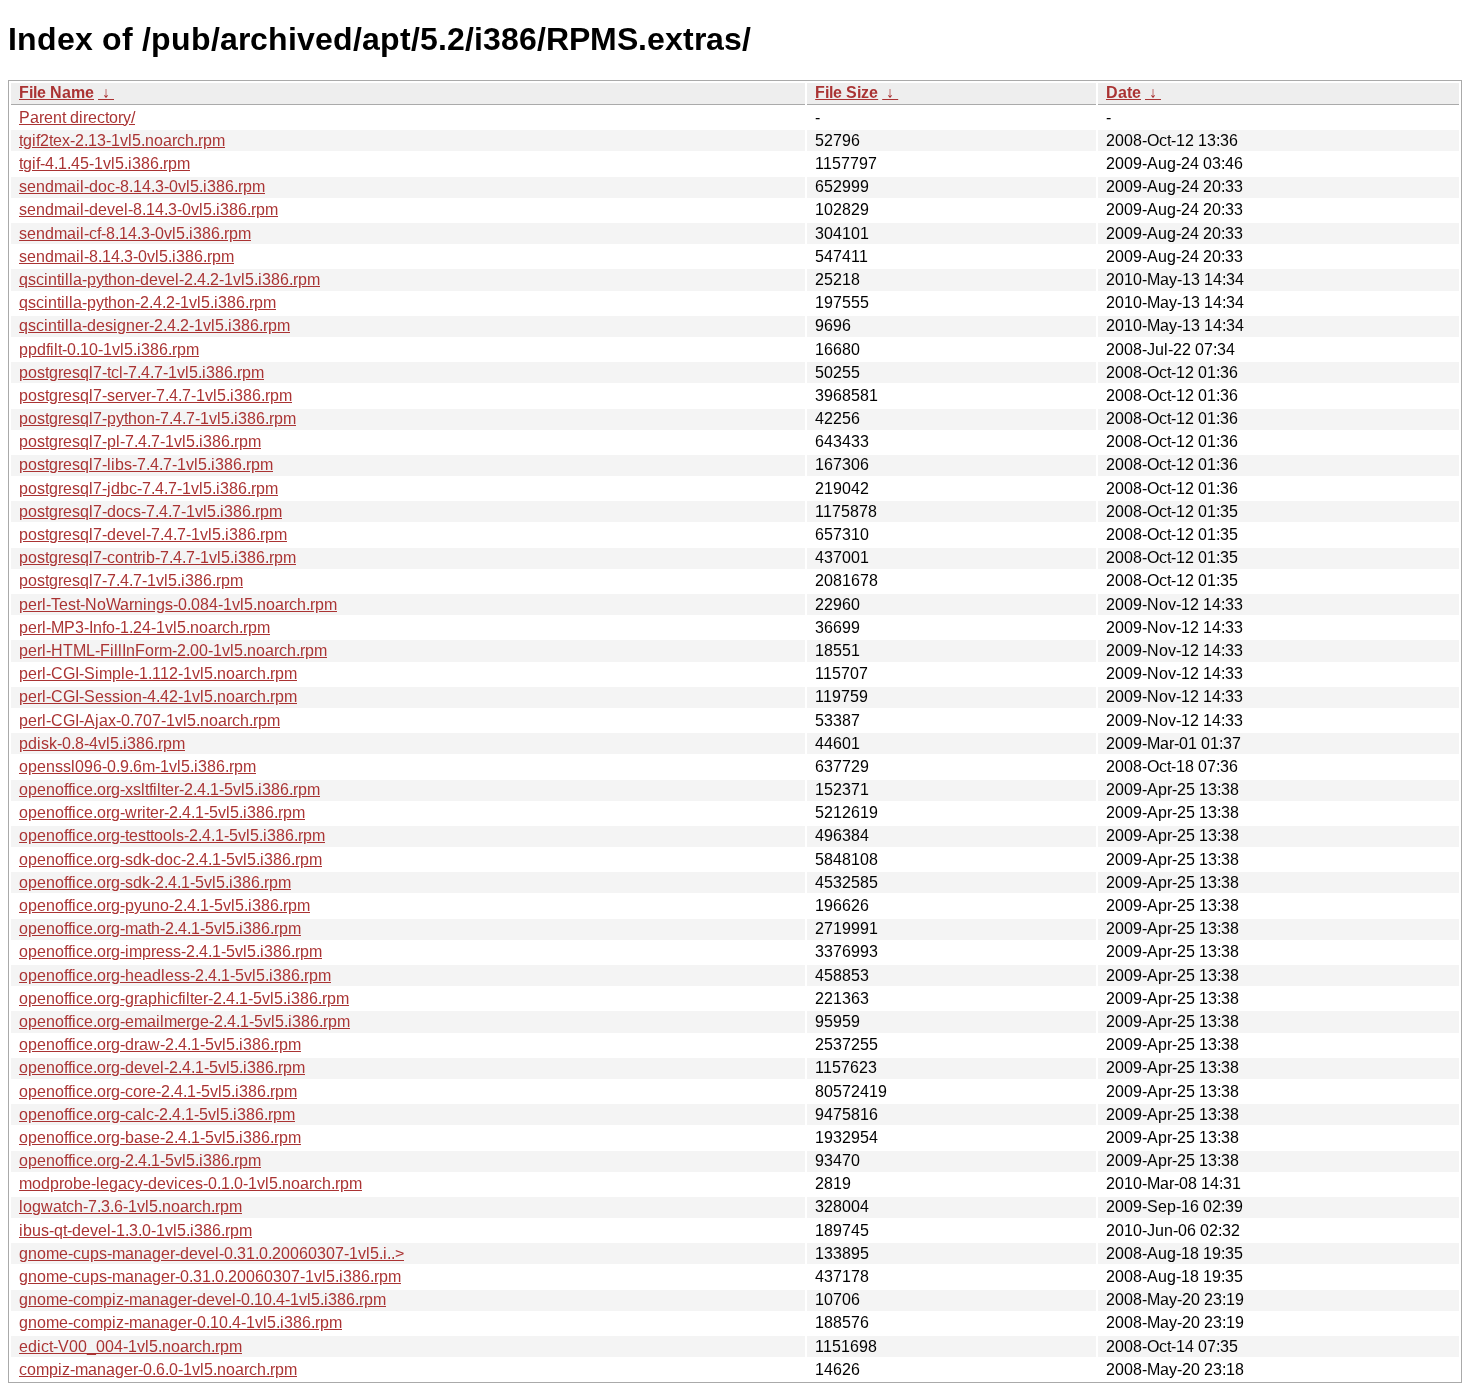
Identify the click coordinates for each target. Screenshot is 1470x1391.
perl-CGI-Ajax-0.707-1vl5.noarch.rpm (149, 720)
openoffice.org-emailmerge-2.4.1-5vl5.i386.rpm (184, 1021)
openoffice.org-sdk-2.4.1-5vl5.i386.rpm (155, 882)
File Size (846, 92)
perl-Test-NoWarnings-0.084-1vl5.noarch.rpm (178, 604)
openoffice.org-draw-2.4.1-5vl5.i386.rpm (160, 1044)
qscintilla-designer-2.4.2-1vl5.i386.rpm (154, 325)
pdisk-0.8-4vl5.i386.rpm (102, 743)
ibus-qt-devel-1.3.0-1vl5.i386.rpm (135, 1230)
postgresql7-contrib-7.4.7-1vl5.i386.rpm (157, 557)
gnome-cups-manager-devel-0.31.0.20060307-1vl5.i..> (211, 1253)
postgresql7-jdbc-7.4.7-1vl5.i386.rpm (148, 488)
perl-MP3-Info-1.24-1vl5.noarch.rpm (144, 627)
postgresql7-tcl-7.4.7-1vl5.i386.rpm (141, 372)
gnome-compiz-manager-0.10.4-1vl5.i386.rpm (180, 1322)
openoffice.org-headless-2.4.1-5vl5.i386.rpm (175, 975)
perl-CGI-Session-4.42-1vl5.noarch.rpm (158, 696)
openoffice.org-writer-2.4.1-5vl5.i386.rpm (162, 812)
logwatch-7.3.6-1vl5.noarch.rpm (130, 1206)
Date (1123, 92)
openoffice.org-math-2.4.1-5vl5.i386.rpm (160, 928)
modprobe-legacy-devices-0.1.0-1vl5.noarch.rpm (190, 1183)
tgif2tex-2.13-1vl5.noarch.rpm (122, 140)
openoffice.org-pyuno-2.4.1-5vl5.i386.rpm (164, 905)
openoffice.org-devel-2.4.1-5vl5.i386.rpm (162, 1067)
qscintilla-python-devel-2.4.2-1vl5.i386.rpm (169, 279)
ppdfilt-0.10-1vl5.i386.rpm (109, 349)
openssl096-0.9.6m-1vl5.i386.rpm (137, 766)
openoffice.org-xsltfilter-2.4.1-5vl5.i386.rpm (169, 789)
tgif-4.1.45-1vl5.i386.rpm (104, 163)
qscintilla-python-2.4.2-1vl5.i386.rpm (147, 302)
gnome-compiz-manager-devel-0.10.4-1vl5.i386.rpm (202, 1299)
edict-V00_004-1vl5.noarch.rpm (130, 1346)
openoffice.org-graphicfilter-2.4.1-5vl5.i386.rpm (184, 998)
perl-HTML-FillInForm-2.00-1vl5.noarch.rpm (173, 650)
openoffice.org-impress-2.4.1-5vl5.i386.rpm (170, 951)
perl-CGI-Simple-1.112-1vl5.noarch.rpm (158, 673)
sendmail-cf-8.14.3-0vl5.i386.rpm (135, 233)
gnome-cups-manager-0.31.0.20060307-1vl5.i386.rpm (210, 1276)
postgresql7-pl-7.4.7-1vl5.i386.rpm (140, 441)
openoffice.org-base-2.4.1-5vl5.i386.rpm (160, 1137)
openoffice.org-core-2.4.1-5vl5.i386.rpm (158, 1091)
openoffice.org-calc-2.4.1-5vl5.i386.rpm (157, 1114)
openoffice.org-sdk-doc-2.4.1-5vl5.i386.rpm (170, 859)
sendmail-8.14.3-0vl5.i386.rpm (126, 256)
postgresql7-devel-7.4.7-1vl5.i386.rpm (153, 534)
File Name (56, 92)
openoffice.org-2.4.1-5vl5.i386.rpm (140, 1160)
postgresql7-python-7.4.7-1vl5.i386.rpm (157, 418)
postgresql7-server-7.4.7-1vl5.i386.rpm (155, 395)
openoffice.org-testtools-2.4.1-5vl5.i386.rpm (172, 835)
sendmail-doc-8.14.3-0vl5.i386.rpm (142, 186)
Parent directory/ (77, 117)
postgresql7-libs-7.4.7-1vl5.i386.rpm (146, 464)
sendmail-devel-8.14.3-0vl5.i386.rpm (148, 209)
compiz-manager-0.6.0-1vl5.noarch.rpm (158, 1369)
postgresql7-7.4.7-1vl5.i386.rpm (131, 580)
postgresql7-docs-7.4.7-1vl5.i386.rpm (150, 511)
